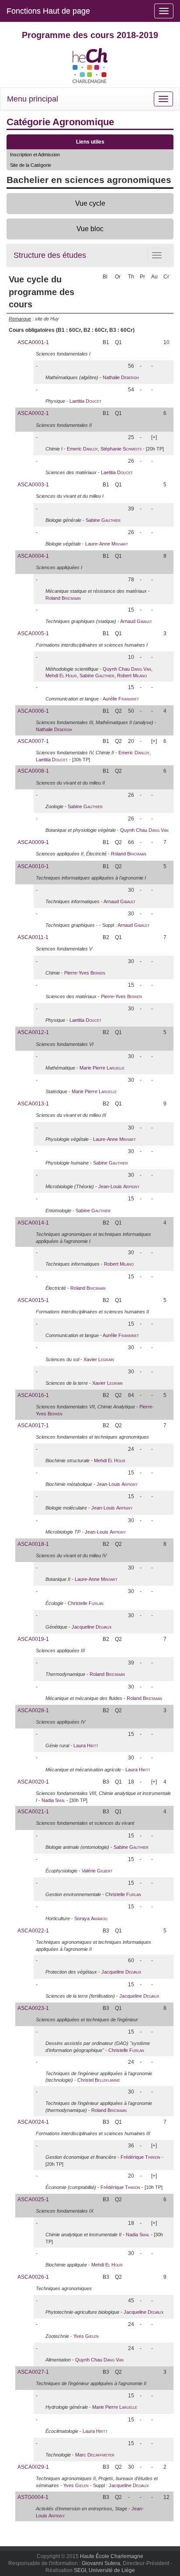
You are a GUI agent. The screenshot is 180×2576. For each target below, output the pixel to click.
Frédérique (140, 2157)
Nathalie (121, 377)
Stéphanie (121, 449)
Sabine (103, 520)
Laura (86, 1745)
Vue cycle (90, 203)
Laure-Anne (107, 544)
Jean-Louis (119, 1186)
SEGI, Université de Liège (104, 2570)
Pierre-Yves (85, 973)
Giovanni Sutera (101, 2563)
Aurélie (121, 699)
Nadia (53, 1800)
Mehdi (61, 676)
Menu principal (33, 99)
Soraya (91, 1918)
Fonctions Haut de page (48, 11)
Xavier (99, 1359)
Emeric (82, 449)
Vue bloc (90, 229)
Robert (132, 676)
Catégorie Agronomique (60, 122)
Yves (86, 2336)
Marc (95, 2455)
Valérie (97, 1871)
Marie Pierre (102, 1068)
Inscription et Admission (35, 155)
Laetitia (85, 401)
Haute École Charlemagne (112, 2556)
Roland (63, 598)
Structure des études (50, 255)
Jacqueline (92, 1627)
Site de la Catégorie (31, 165)
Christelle (86, 1603)
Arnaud (136, 621)
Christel (99, 2080)
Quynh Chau (127, 669)
